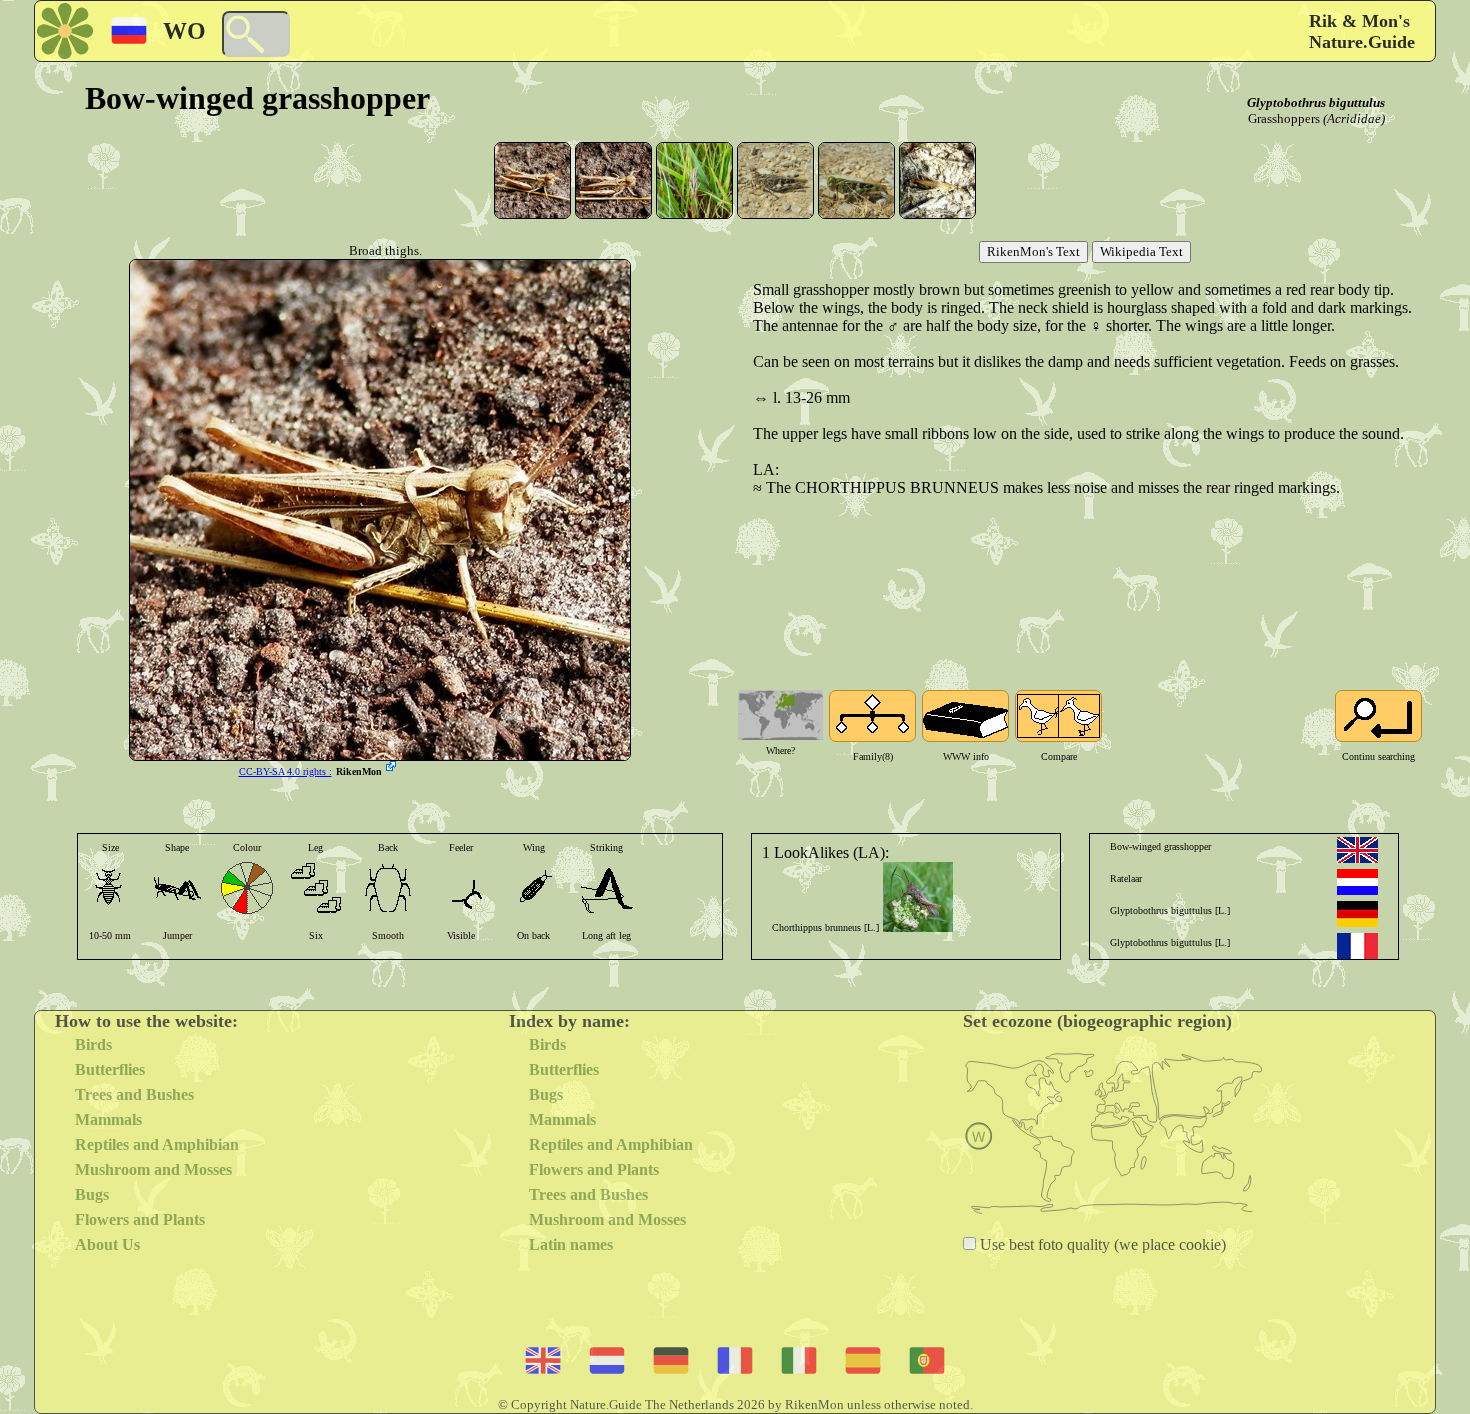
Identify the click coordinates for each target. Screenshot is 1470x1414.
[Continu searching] (1378, 716)
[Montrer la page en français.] (1357, 946)
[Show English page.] (1357, 850)
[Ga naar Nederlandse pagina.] (1357, 882)
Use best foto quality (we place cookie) (1101, 1244)
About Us (107, 1244)
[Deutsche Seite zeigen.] (1357, 914)
